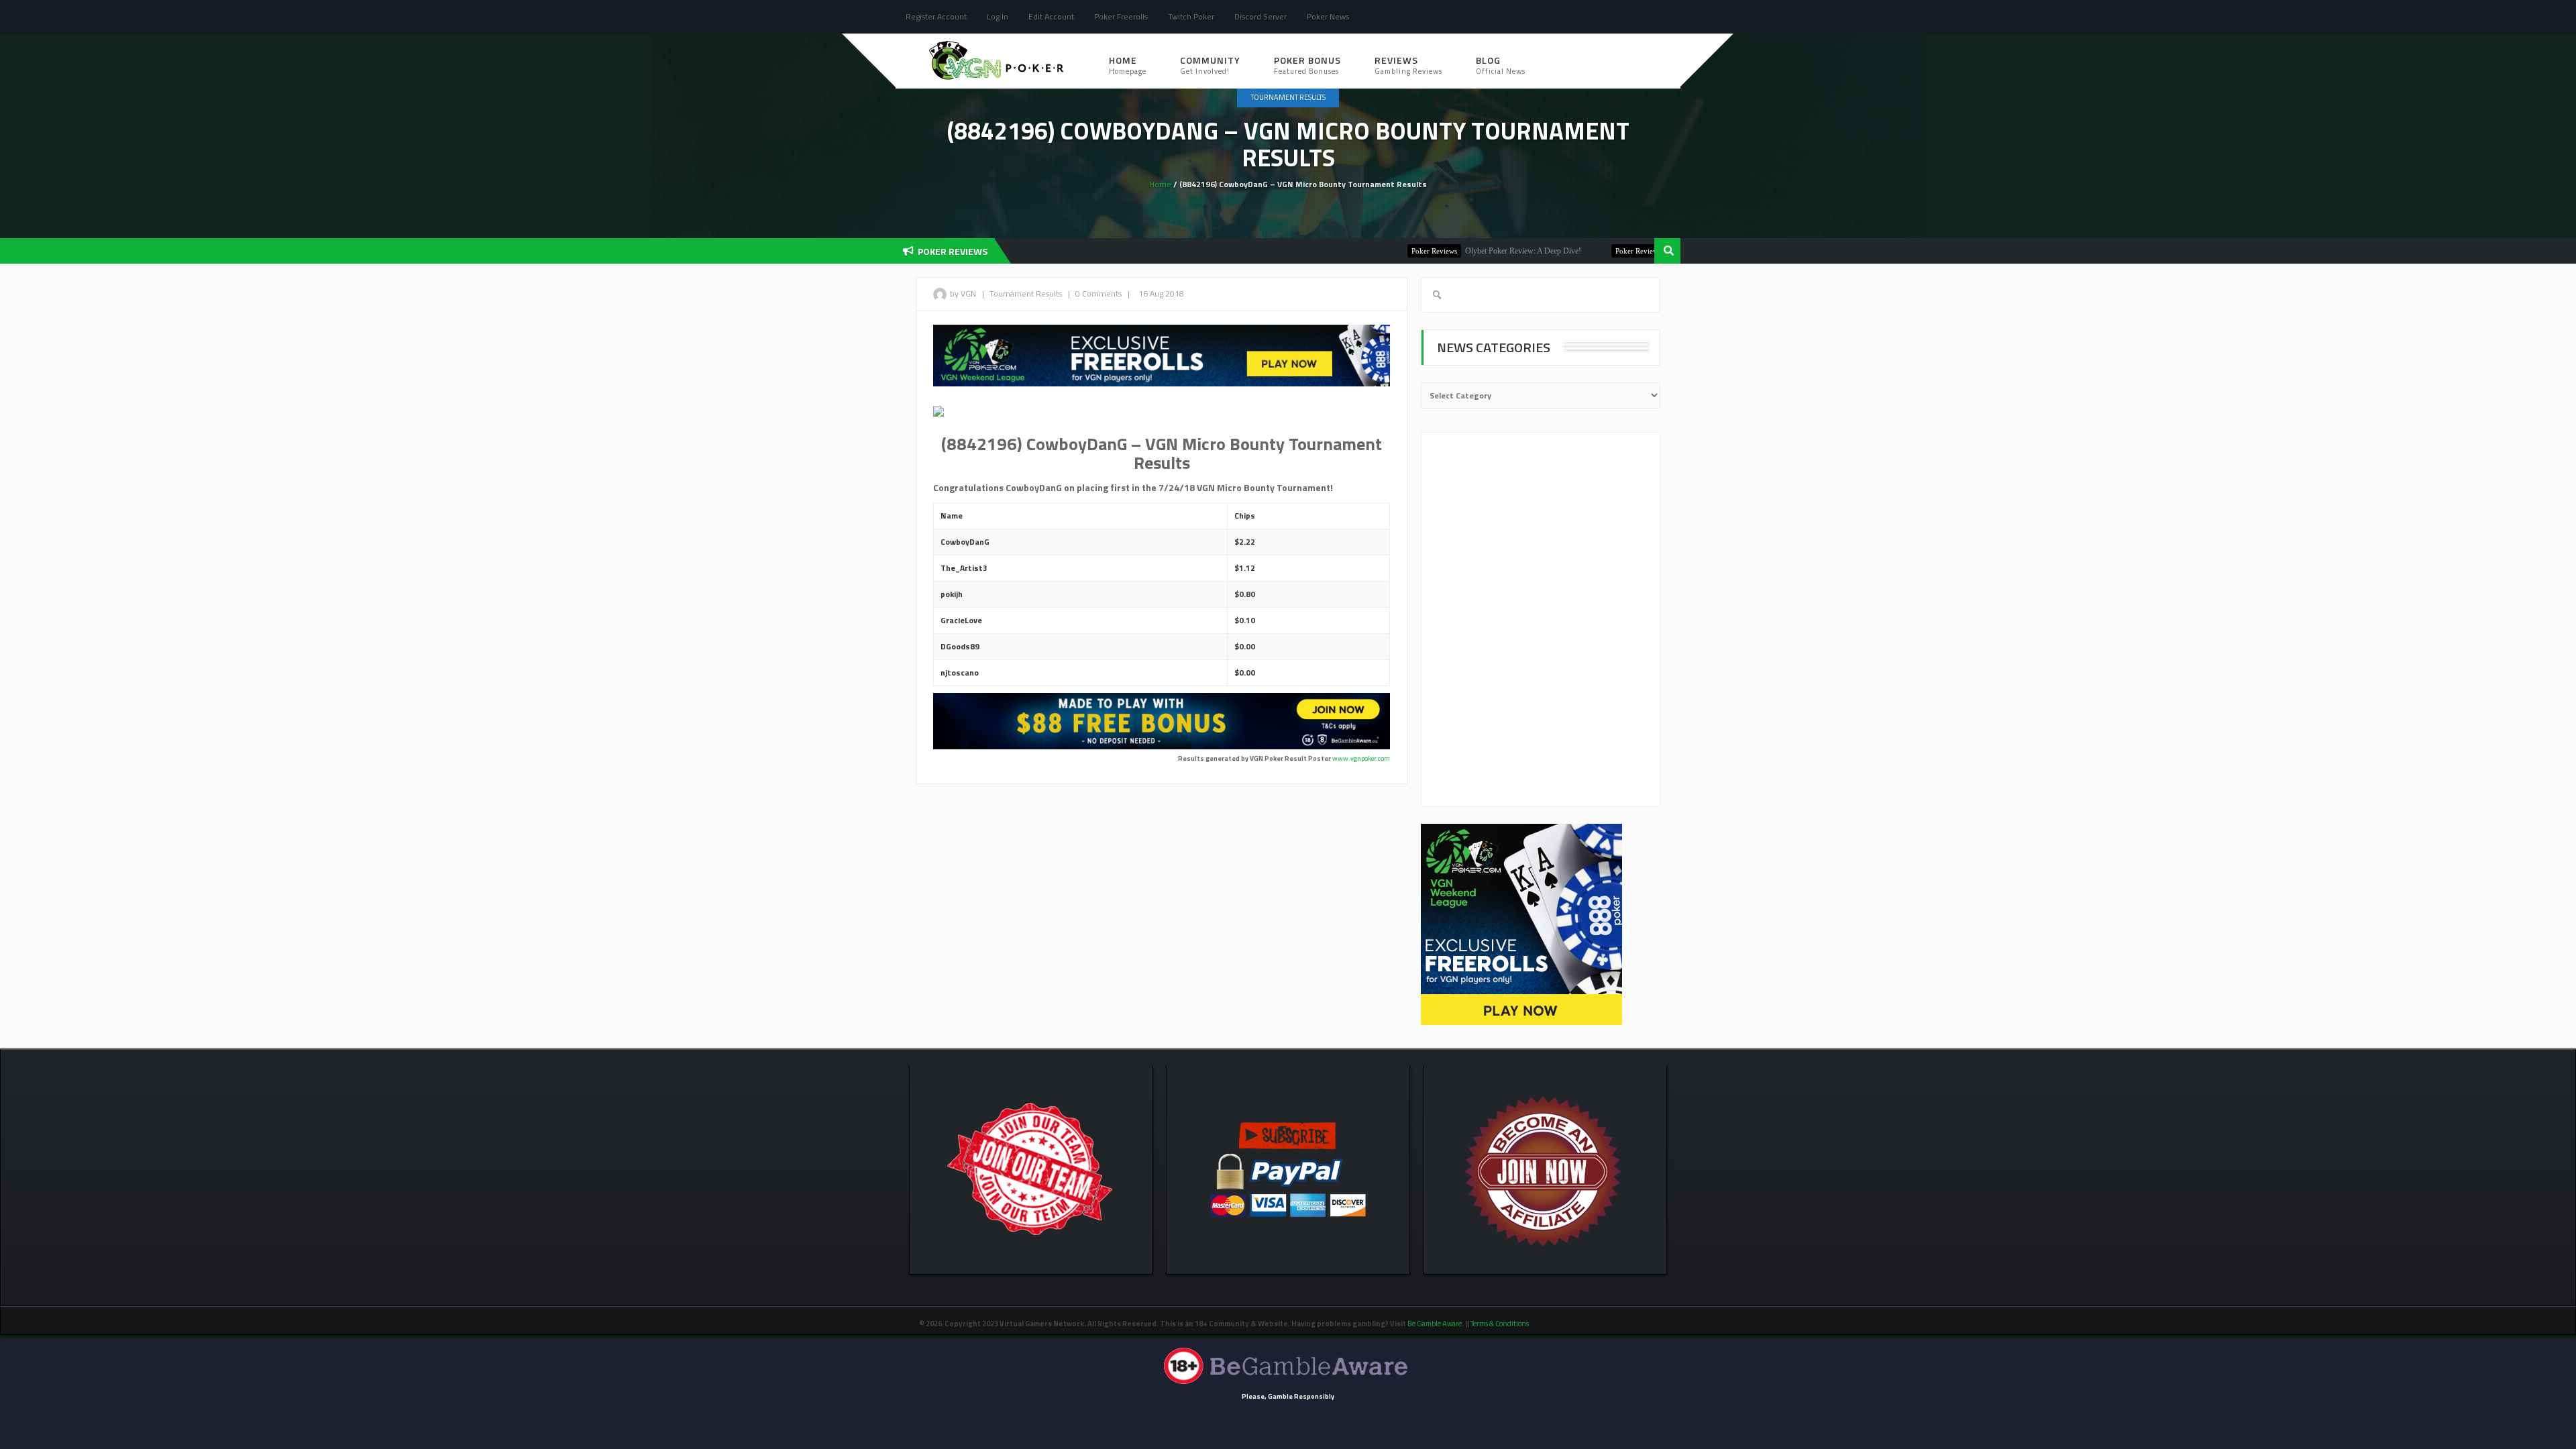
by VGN (963, 293)
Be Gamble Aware (1435, 1324)
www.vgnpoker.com (1361, 758)
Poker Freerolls (1121, 16)
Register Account (936, 16)
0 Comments (1098, 293)
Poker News (1328, 16)
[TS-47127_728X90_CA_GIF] (1162, 720)
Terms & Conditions (1500, 1324)
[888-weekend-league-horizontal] (1162, 355)
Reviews (1408, 65)
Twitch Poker (1191, 16)
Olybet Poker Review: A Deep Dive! (1465, 251)
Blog (1501, 65)
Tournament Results (1288, 97)
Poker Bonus (1307, 65)
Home (1128, 65)
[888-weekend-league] (1521, 924)
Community (1210, 65)
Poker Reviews (1377, 251)
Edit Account (1051, 16)
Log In (998, 16)
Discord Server (1260, 16)
